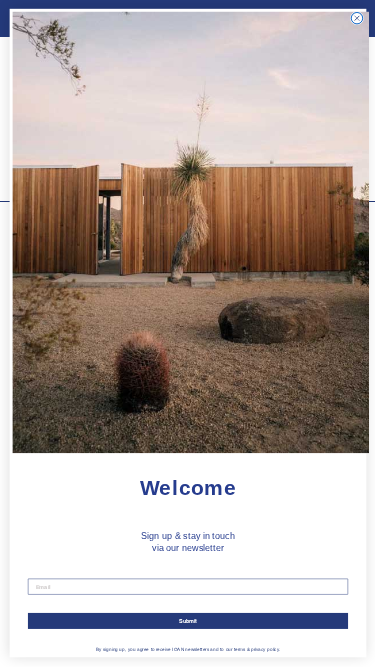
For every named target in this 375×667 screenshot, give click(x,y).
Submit (187, 621)
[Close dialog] (356, 18)
